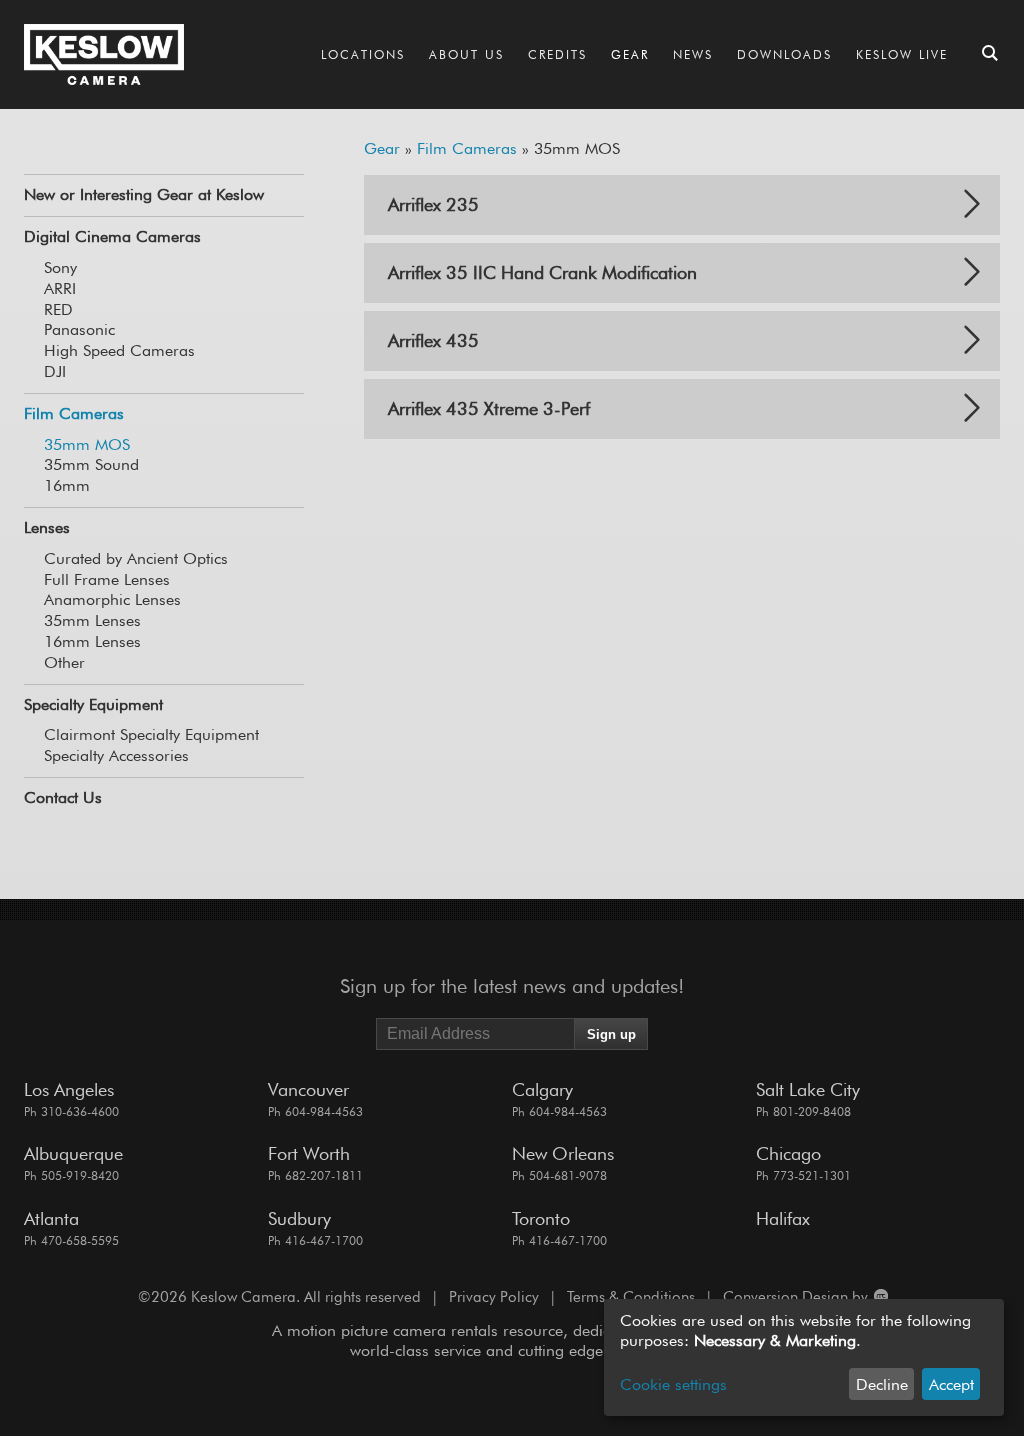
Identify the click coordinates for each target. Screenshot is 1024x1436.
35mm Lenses (92, 620)
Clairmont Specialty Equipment (151, 734)
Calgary (542, 1089)
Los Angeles (69, 1089)
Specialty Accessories (116, 755)
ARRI (60, 288)
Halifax (783, 1218)
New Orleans (563, 1153)
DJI (55, 371)
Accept (951, 1384)
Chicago (788, 1153)
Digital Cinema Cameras (112, 236)
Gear (630, 54)
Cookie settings (673, 1384)
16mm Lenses (92, 641)
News (693, 54)
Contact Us (63, 797)
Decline (882, 1384)
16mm (67, 485)
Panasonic (79, 329)
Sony (60, 267)
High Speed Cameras (119, 350)
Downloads (784, 54)
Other (64, 662)
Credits (557, 54)
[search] (990, 55)
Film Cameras (74, 413)
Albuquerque (73, 1153)
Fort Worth (309, 1153)
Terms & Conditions (631, 1297)
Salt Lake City (808, 1089)
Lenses (47, 527)
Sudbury (299, 1218)
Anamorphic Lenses (112, 599)
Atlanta (51, 1218)
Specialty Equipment (93, 704)
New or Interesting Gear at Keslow (144, 194)
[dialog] (804, 1357)
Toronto (541, 1218)
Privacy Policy (494, 1297)
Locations (363, 54)
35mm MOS (87, 444)
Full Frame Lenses (107, 579)
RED (58, 309)
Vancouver (308, 1089)
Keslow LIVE (902, 54)
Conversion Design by (797, 1297)
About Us (466, 54)
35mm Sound (91, 464)
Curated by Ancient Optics (136, 558)
